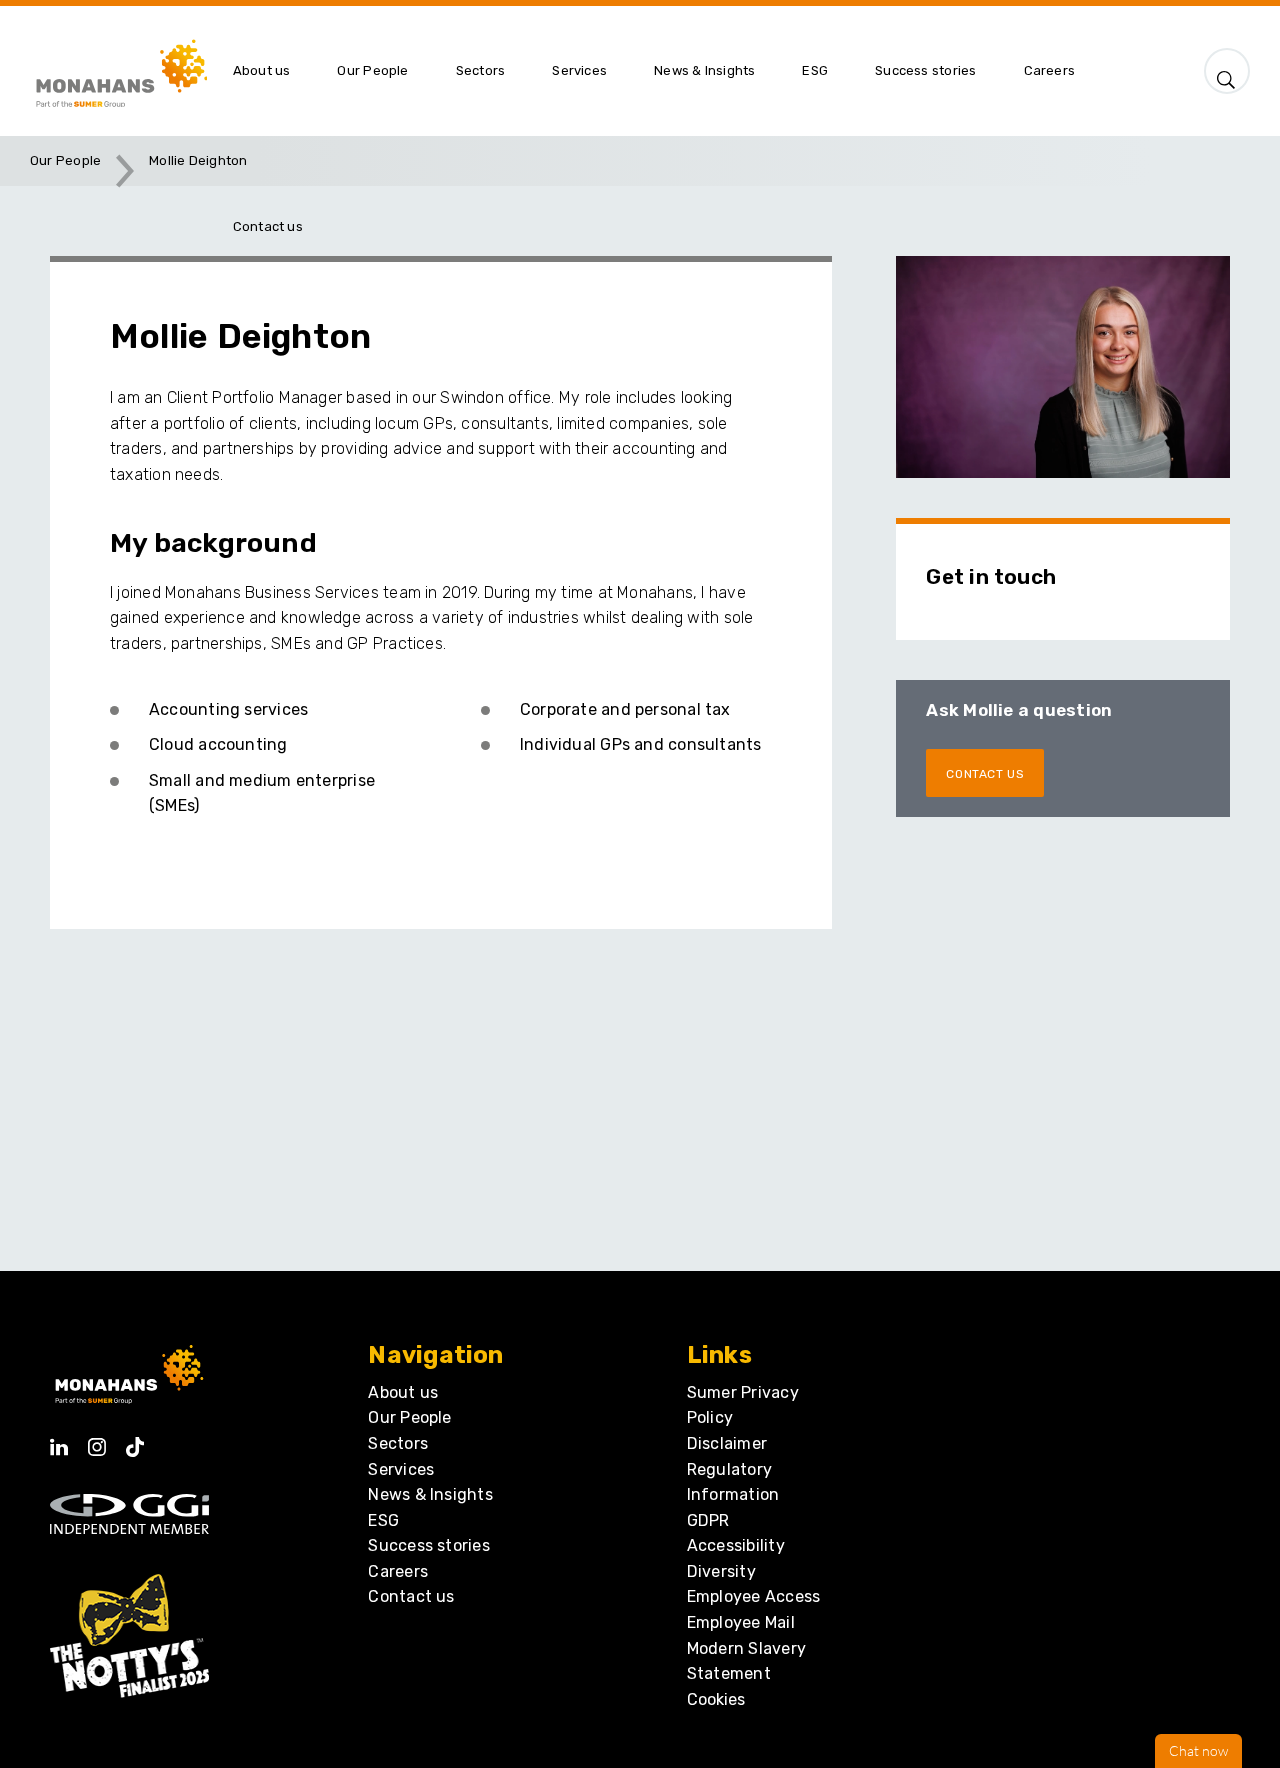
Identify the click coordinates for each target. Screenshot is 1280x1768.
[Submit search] (1227, 75)
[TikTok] (135, 1440)
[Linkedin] (59, 1440)
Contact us (411, 1596)
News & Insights (430, 1494)
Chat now (1198, 1751)
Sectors (398, 1443)
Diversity (721, 1571)
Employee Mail (741, 1622)
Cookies (716, 1699)
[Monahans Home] (118, 71)
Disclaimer (727, 1443)
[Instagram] (97, 1440)
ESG (383, 1520)
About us (403, 1392)
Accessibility (736, 1545)
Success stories (428, 1545)
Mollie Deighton (198, 160)
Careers (398, 1571)
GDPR (708, 1520)
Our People (65, 160)
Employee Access (753, 1596)
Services (401, 1469)
